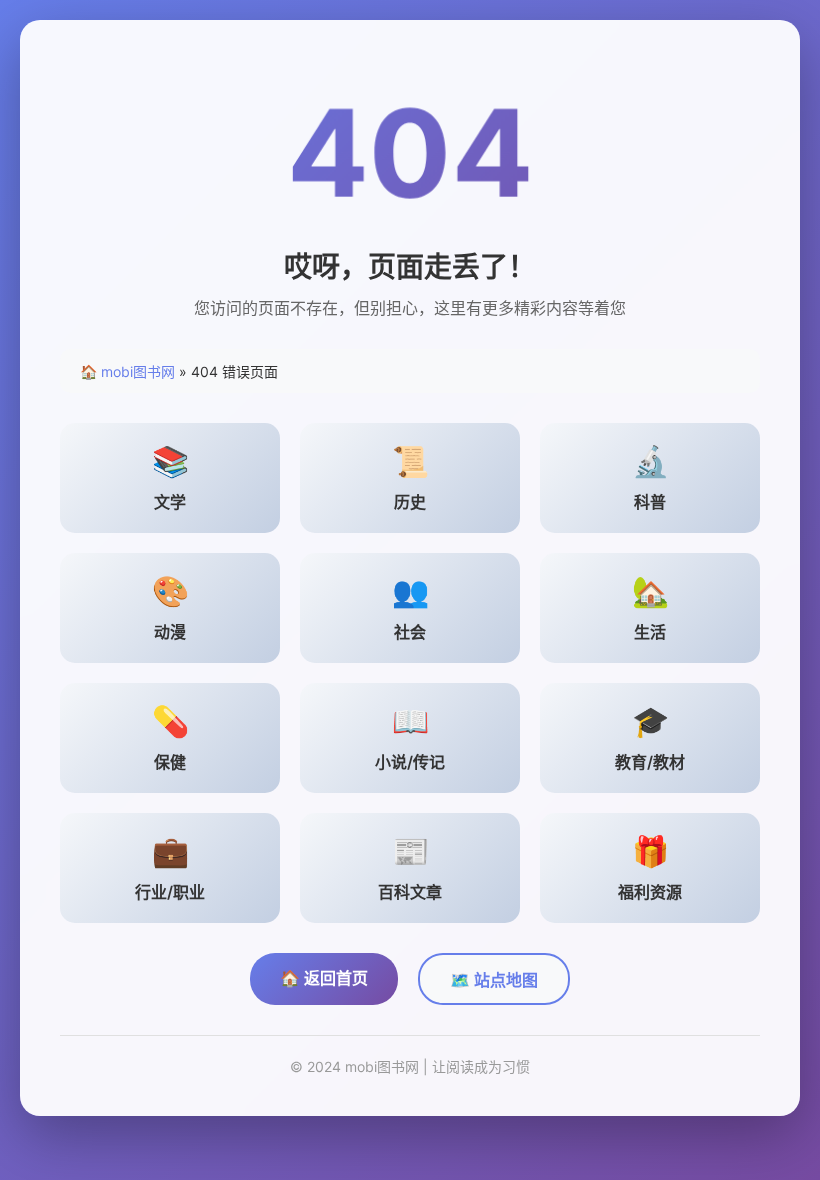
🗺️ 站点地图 (494, 980)
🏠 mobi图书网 (127, 371)
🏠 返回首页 (324, 978)
